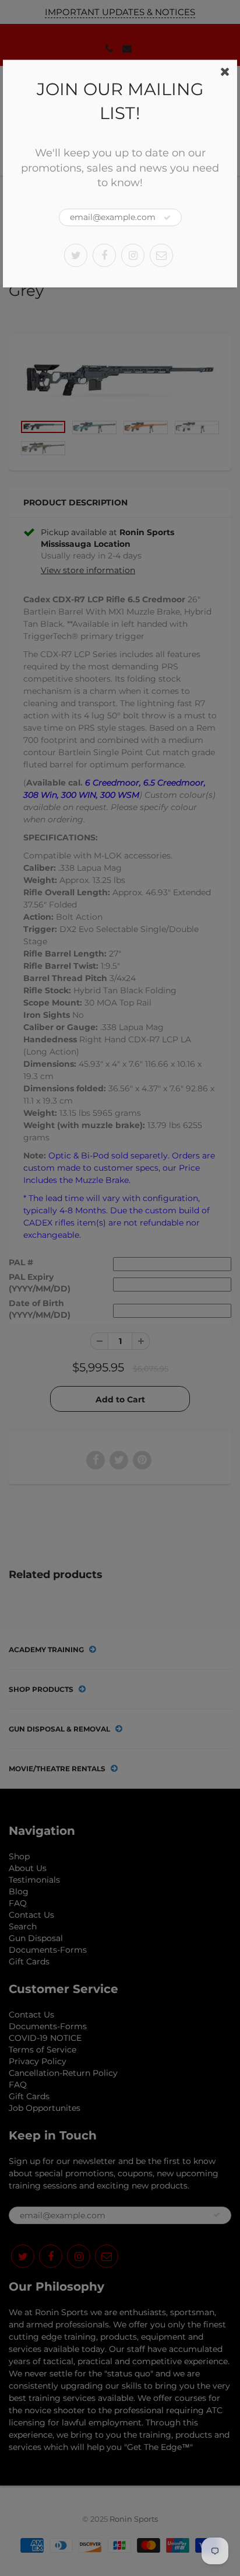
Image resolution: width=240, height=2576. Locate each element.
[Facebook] (104, 255)
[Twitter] (76, 255)
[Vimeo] (161, 255)
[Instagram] (133, 255)
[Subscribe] (167, 218)
